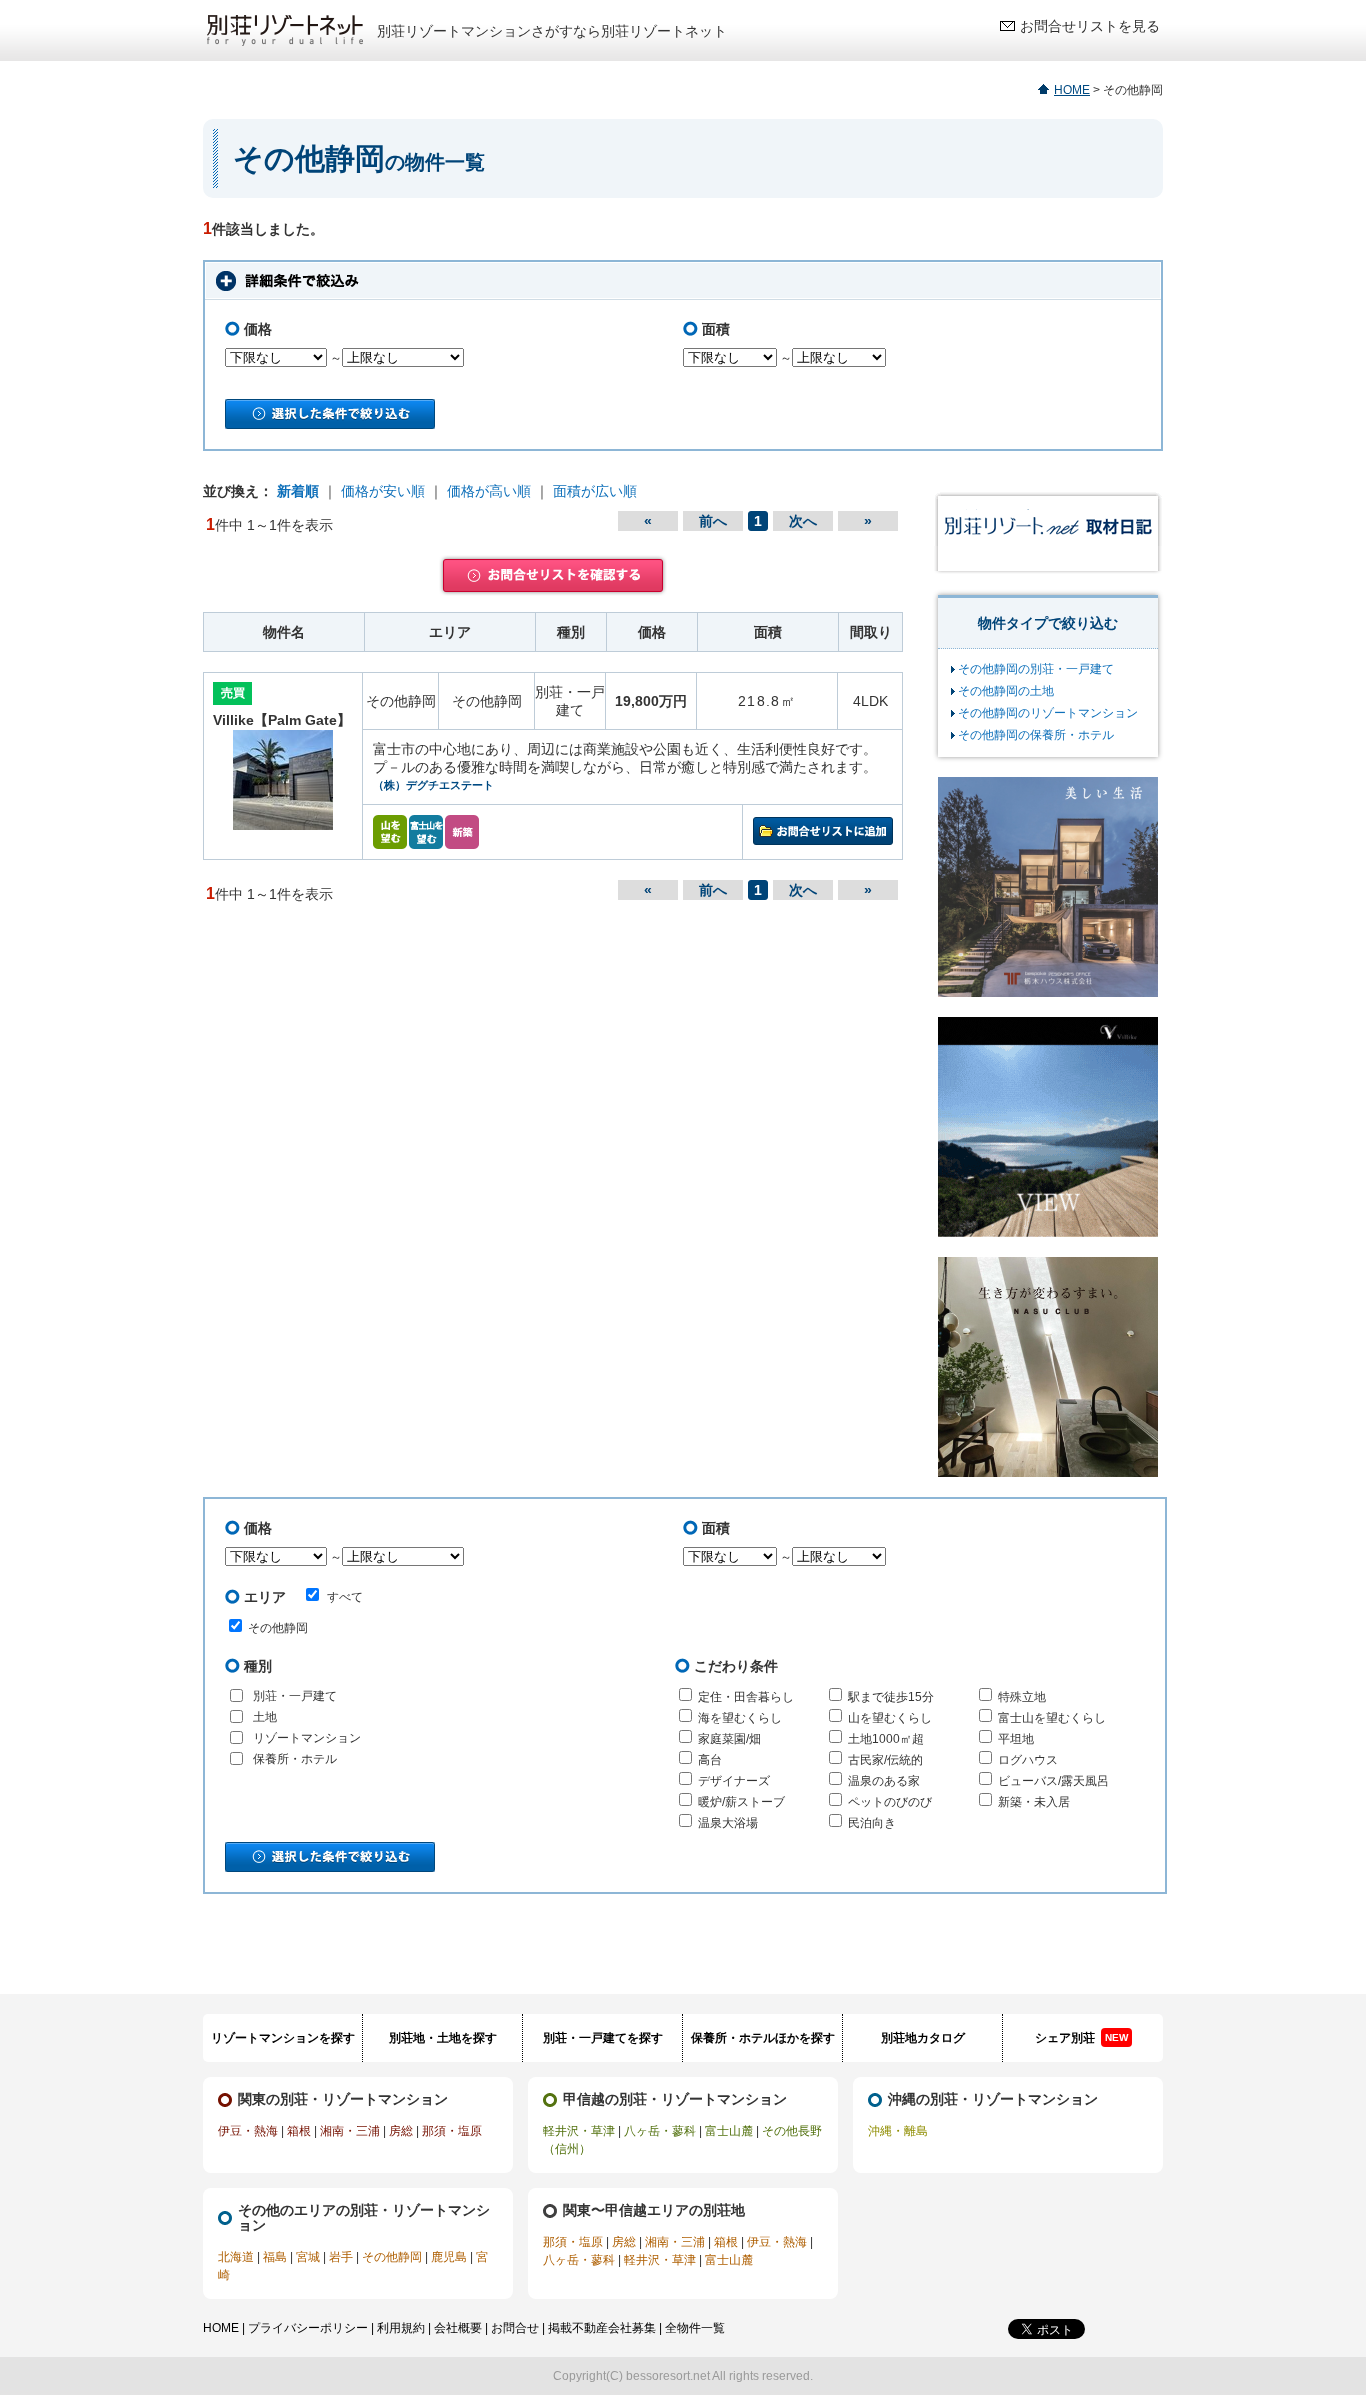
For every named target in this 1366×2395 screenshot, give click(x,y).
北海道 (236, 2257)
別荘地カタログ (923, 2038)
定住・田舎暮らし (746, 1697)
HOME (1072, 90)
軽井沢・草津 (579, 2131)
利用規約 (401, 2328)
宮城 (308, 2257)
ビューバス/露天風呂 (1053, 1781)
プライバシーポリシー (308, 2328)
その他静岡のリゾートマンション (1048, 713)
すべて (345, 1597)
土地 (265, 1717)
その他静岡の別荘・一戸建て (1036, 669)
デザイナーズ (734, 1781)
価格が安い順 (383, 491)
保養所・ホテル (295, 1759)
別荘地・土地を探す (443, 2038)
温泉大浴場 (728, 1823)
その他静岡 (278, 1628)
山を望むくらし (890, 1718)
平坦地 (1016, 1739)
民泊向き (872, 1823)
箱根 (299, 2131)
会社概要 (458, 2328)
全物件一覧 (695, 2328)
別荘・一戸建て (295, 1696)
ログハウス (1028, 1760)
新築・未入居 (1034, 1802)
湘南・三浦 (350, 2131)
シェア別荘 (1081, 2038)
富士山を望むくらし (1052, 1718)
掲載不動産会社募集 (602, 2328)
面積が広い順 (595, 491)
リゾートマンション (307, 1738)
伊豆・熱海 (248, 2131)
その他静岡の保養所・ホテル (1036, 735)
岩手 (341, 2257)
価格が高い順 (489, 491)
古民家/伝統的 (885, 1760)
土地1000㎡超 (886, 1739)
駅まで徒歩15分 (891, 1697)
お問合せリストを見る (1090, 26)
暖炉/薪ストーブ (741, 1802)
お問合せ (515, 2328)
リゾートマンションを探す (283, 2038)
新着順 (298, 491)
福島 (275, 2257)
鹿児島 (449, 2257)
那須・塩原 (452, 2131)
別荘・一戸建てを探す (603, 2038)
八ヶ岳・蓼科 (660, 2131)
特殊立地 (1022, 1697)
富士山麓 (729, 2131)
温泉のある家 (884, 1781)
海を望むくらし (740, 1718)
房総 (401, 2131)
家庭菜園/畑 (729, 1739)
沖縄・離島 (898, 2131)
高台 (710, 1760)
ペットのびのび (890, 1802)
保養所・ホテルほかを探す (763, 2038)
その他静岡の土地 (1006, 691)
